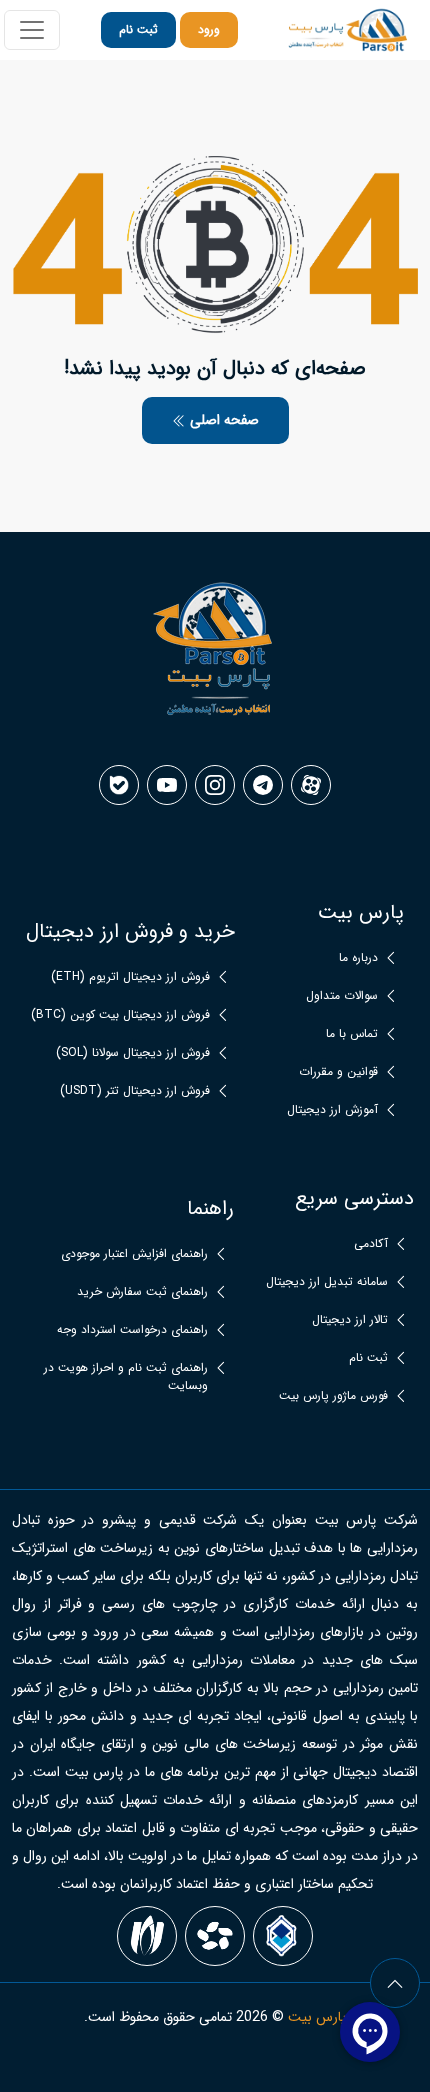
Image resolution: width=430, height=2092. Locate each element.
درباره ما (358, 958)
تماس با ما (352, 1034)
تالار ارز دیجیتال (350, 1320)
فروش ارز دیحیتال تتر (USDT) (135, 1091)
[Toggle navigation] (32, 30)
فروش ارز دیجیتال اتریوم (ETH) (130, 977)
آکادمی (371, 1244)
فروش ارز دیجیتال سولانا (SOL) (133, 1053)
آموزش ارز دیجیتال (332, 1110)
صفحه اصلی (222, 420)
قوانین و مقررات (338, 1072)
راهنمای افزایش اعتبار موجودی (134, 1254)
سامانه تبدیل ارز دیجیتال (327, 1282)
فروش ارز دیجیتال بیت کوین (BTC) (120, 1015)
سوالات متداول (342, 996)
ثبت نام (138, 29)
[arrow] (395, 1983)
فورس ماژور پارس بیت (333, 1396)
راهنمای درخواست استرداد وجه (132, 1330)
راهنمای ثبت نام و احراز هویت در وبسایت (126, 1377)
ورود (209, 29)
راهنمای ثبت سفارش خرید (142, 1292)
